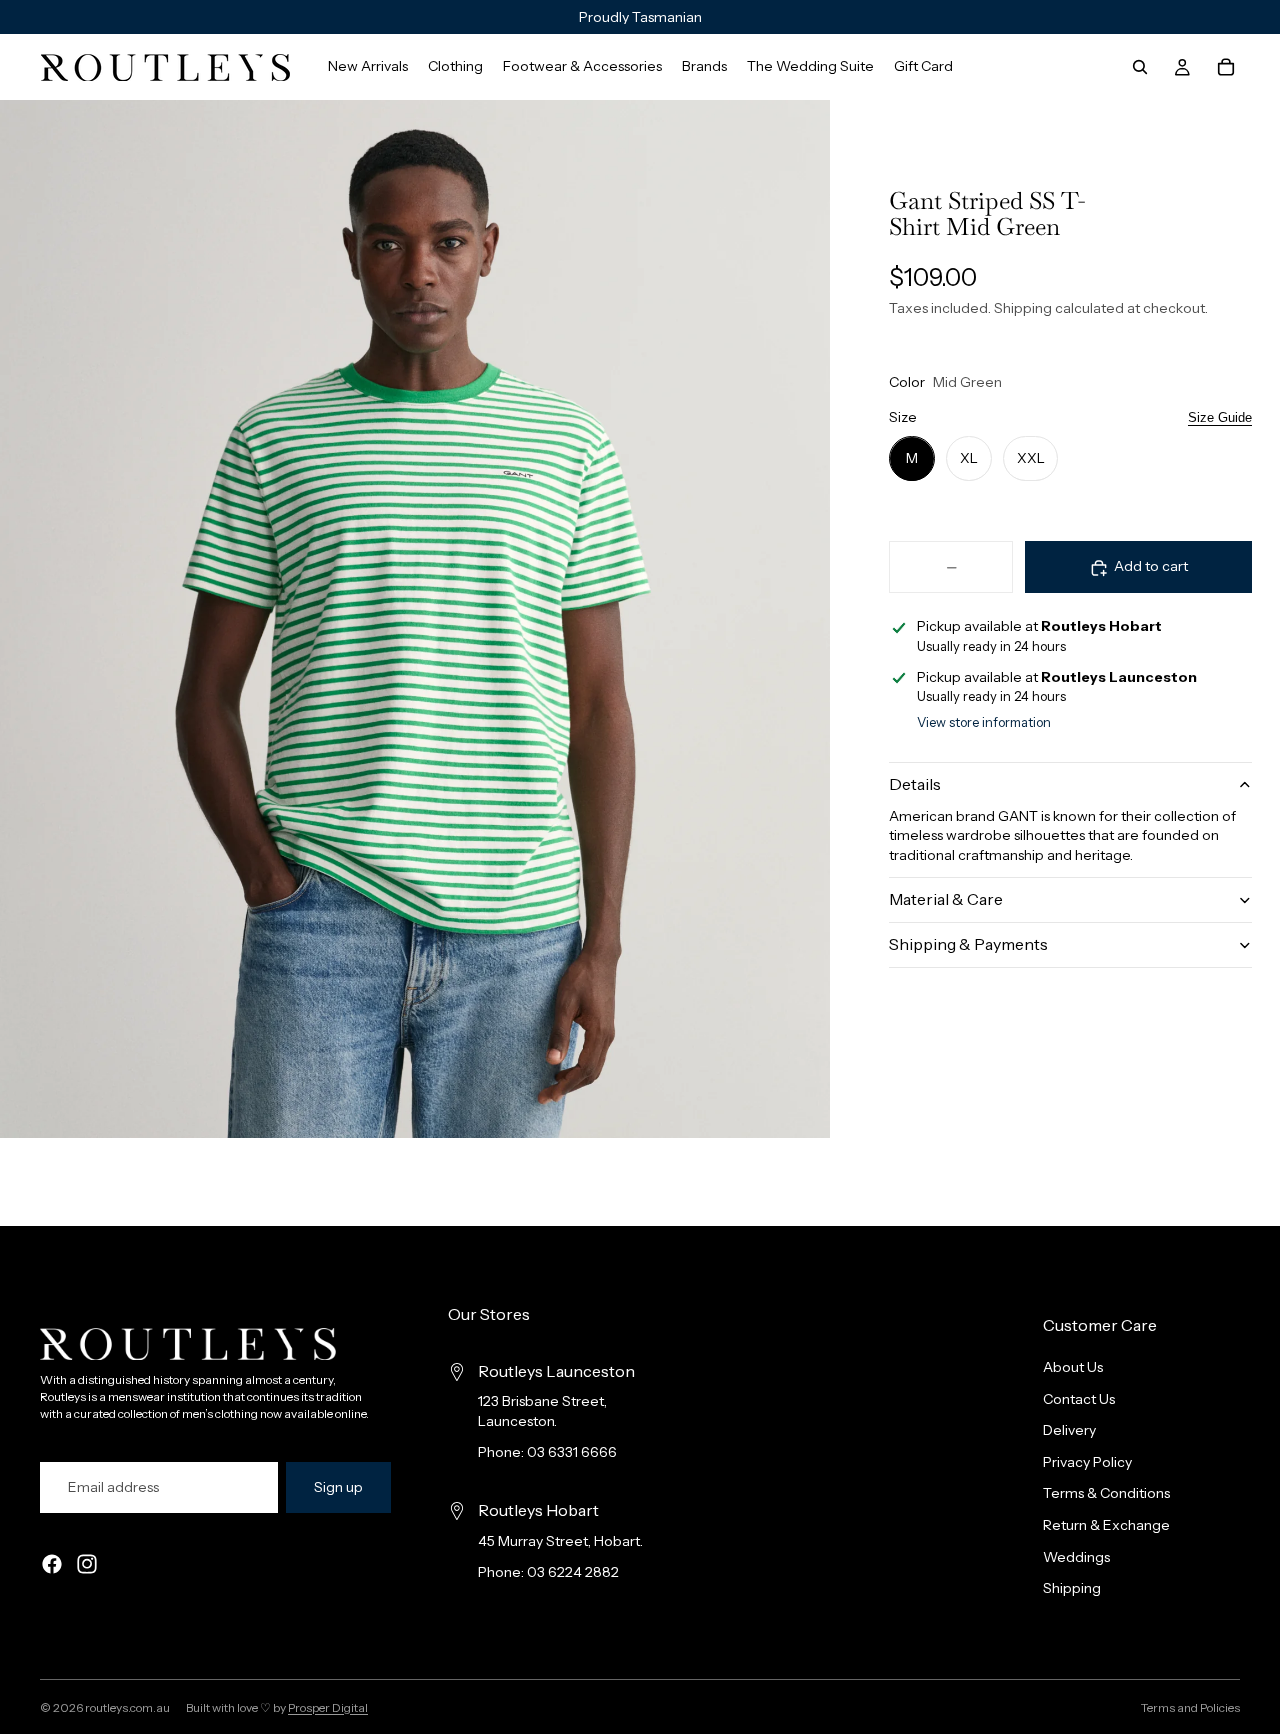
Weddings (1076, 1556)
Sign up (338, 1487)
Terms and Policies (1190, 1707)
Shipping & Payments (968, 944)
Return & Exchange (1106, 1525)
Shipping (1072, 1588)
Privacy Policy (1087, 1462)
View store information (984, 722)
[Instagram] (87, 1564)
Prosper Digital (328, 1707)
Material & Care (946, 899)
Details (915, 784)
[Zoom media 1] (415, 619)
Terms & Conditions (1106, 1493)
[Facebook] (52, 1564)
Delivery (1069, 1430)
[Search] (1140, 67)
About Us (1073, 1367)
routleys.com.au (127, 1707)
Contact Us (1079, 1398)
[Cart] (1226, 67)
